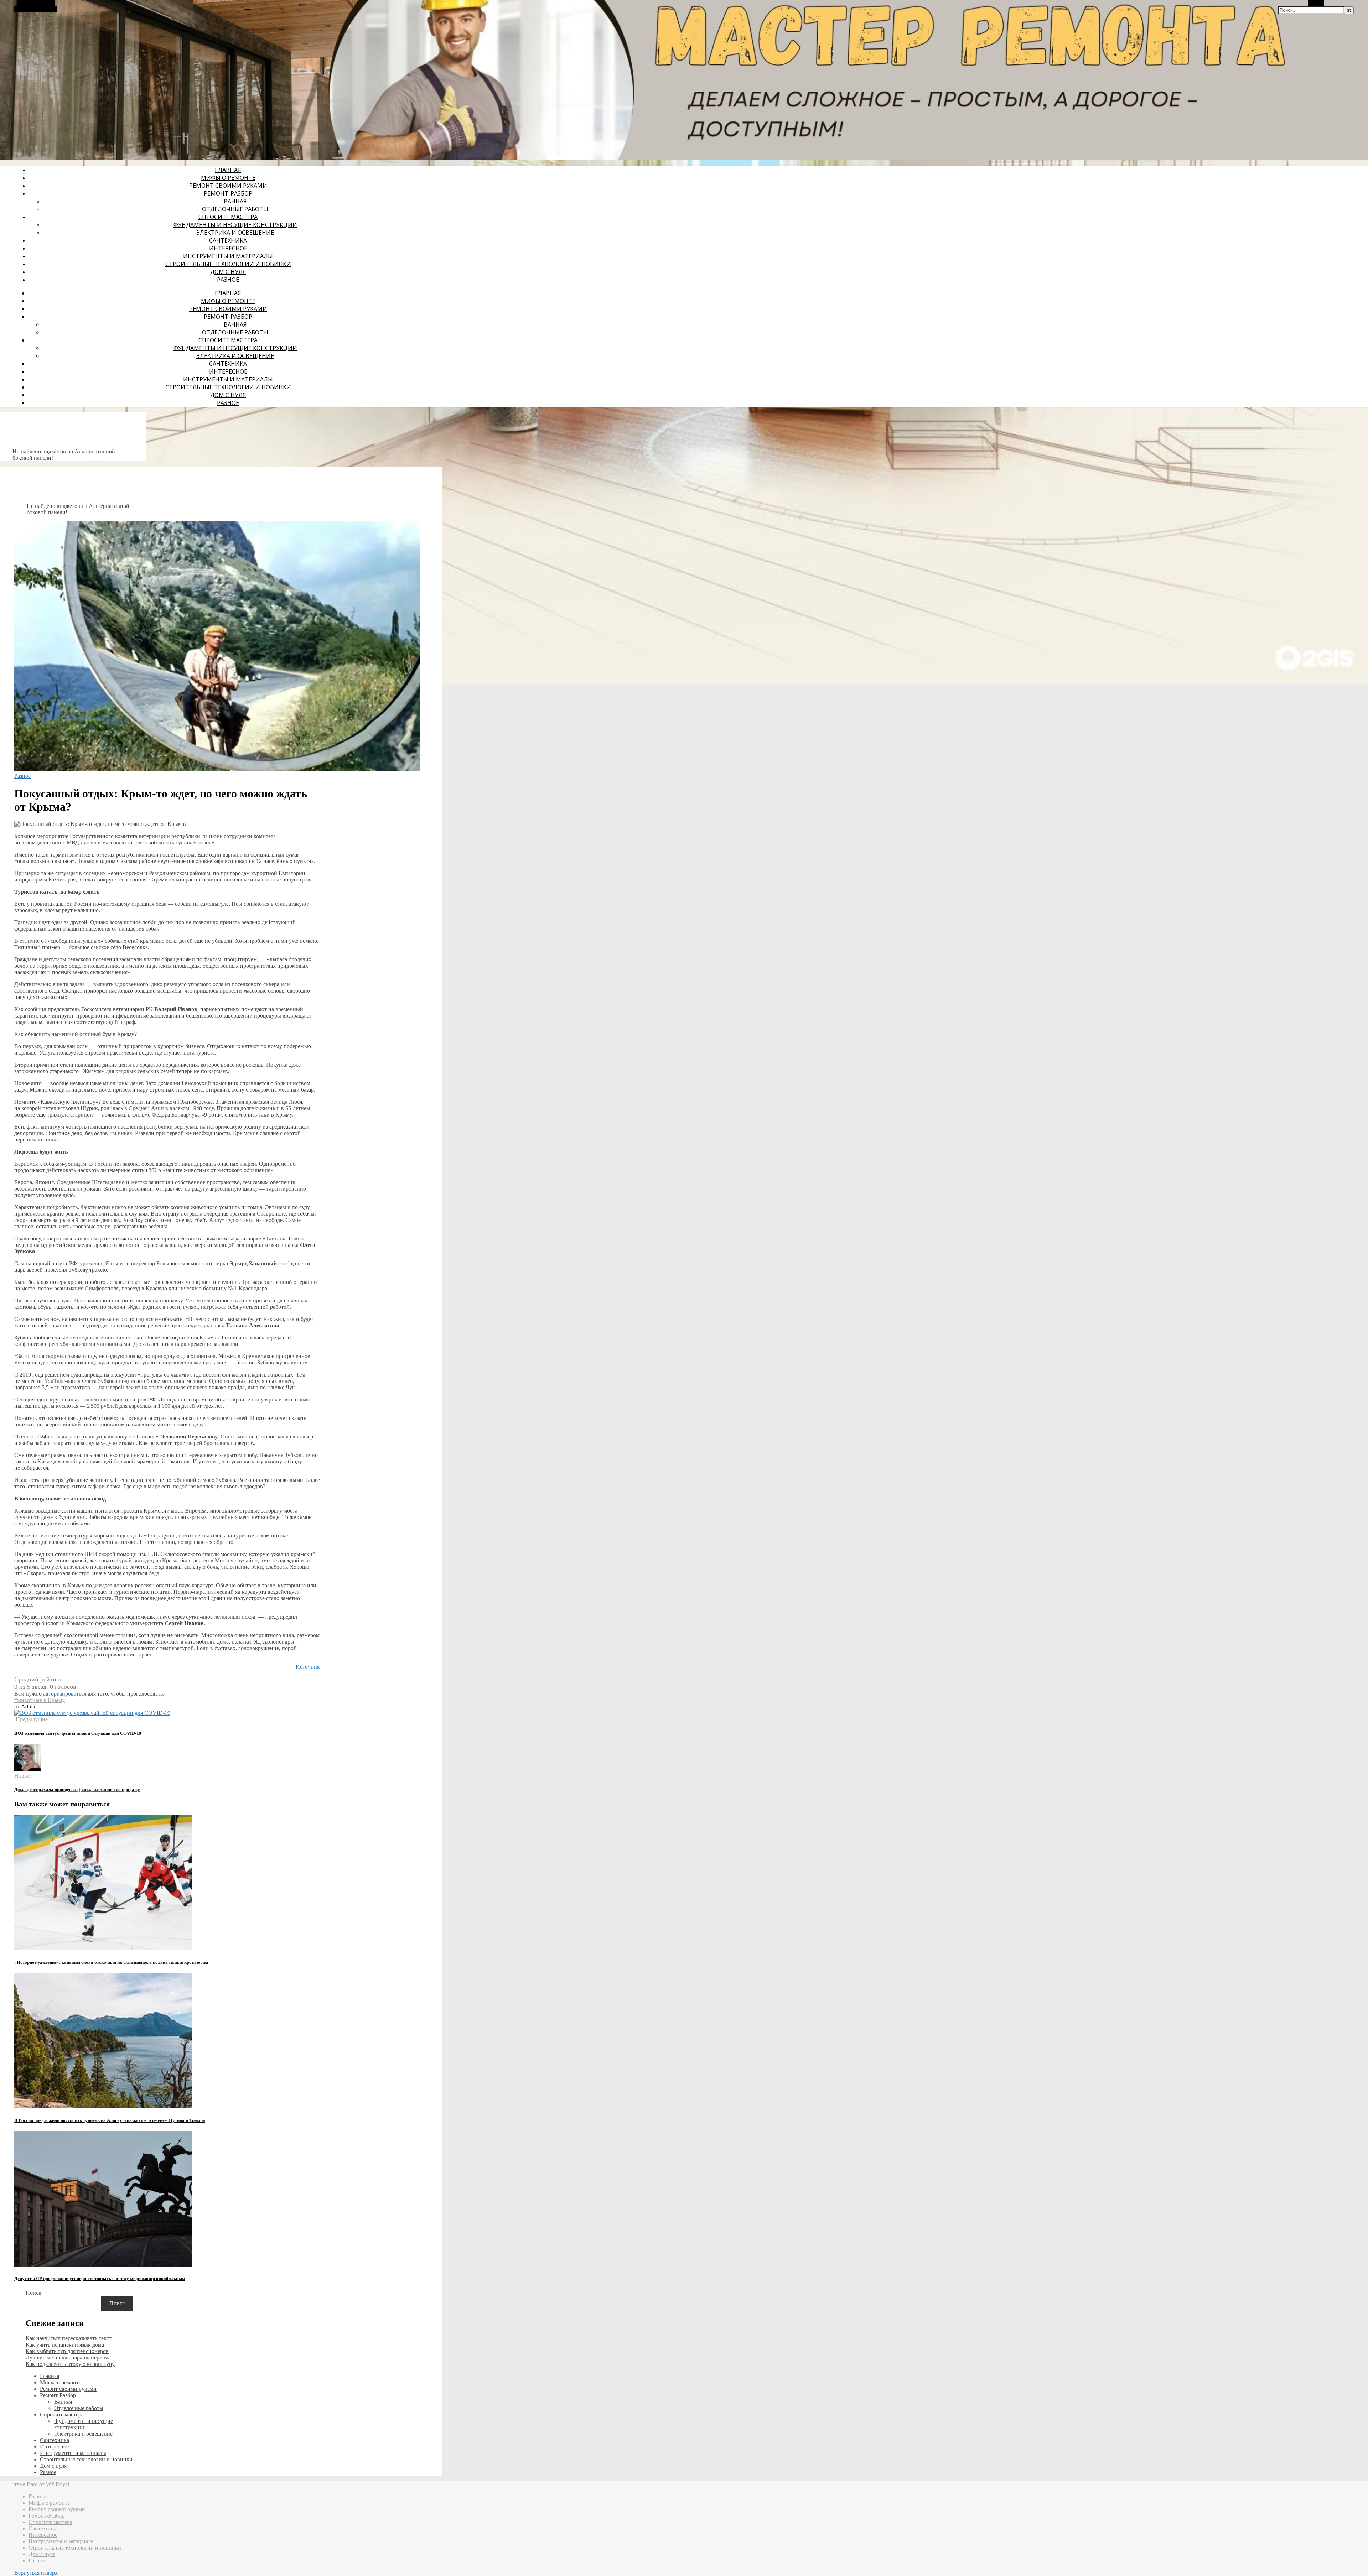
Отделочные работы (235, 209)
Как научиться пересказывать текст (69, 2338)
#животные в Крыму (40, 1700)
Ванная (235, 201)
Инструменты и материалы (228, 256)
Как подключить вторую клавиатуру (70, 2364)
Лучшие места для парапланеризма (68, 2358)
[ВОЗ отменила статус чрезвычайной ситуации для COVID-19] (92, 1713)
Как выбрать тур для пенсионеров (67, 2351)
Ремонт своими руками (228, 186)
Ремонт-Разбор (228, 193)
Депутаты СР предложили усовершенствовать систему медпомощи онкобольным (100, 2278)
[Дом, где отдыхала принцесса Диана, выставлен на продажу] (28, 1769)
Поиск (33, 2293)
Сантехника (228, 240)
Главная (228, 170)
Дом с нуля (228, 272)
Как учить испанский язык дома (65, 2345)
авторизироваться (65, 1694)
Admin (29, 1706)
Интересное (228, 248)
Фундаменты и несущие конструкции (235, 225)
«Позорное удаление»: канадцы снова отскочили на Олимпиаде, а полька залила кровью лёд (111, 1962)
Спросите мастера (228, 217)
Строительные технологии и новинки (228, 264)
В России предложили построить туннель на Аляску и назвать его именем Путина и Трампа (110, 2120)
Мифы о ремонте (228, 178)
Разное (228, 280)
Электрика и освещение (235, 233)
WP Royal (58, 2484)
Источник (308, 1667)
